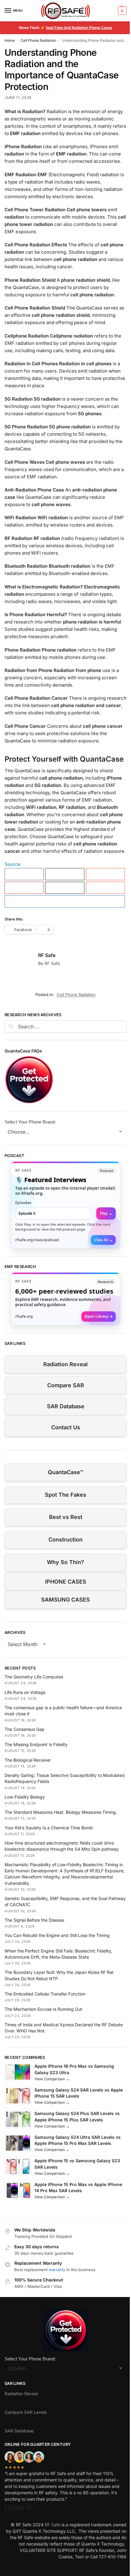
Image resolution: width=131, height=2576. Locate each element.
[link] (65, 1205)
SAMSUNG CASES (65, 1600)
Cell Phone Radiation (38, 40)
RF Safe (47, 955)
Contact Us (66, 1427)
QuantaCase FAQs (23, 1051)
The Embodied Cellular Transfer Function (45, 1994)
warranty (57, 2270)
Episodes (23, 1203)
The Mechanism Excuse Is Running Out (43, 2009)
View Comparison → (52, 2079)
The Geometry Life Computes (34, 1677)
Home (10, 40)
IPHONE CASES (66, 1582)
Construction (65, 1540)
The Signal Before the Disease (34, 1920)
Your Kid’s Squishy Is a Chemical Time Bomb (49, 1828)
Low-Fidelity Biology (25, 1797)
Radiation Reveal (65, 1364)
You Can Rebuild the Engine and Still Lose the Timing (57, 1935)
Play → (106, 1213)
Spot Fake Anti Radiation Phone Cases (79, 28)
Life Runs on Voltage (25, 1692)
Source (12, 864)
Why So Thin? (65, 1562)
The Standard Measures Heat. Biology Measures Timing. (61, 1812)
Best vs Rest (66, 1517)
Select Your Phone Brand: (30, 1122)
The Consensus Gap (25, 1729)
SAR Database (66, 1406)
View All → (103, 1240)
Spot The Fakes (65, 1495)
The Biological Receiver (28, 1760)
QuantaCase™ (65, 1472)
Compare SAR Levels (26, 2412)
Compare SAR (66, 1385)
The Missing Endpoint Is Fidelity (36, 1744)
